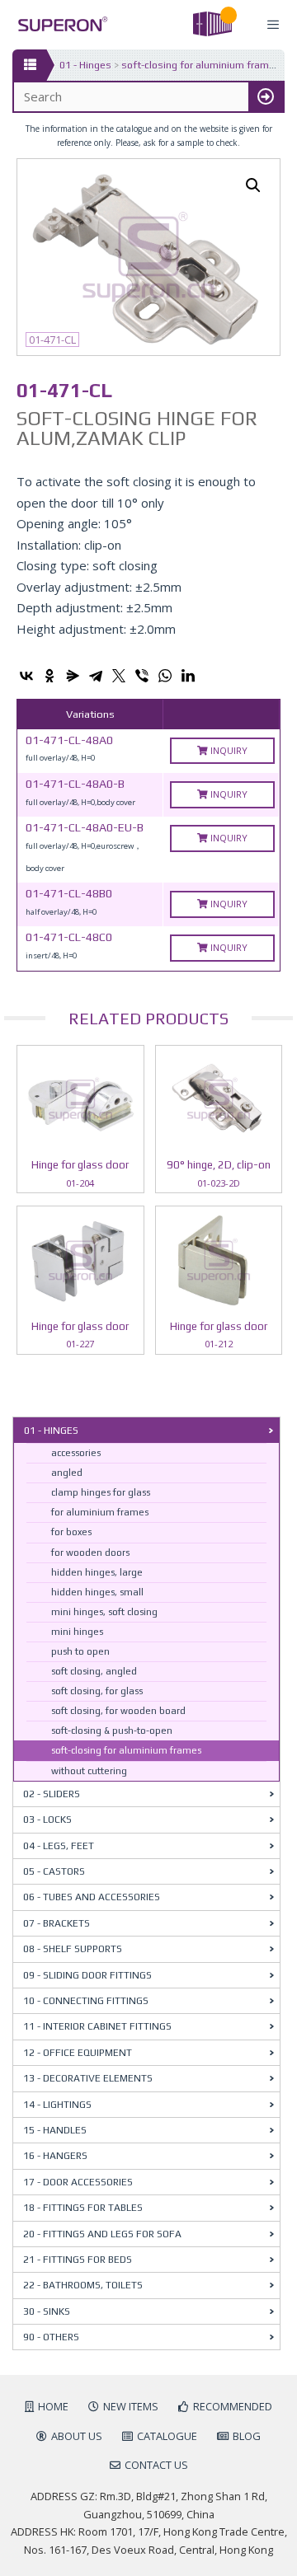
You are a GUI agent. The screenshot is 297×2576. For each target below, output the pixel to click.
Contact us (156, 2465)
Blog (247, 2436)
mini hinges (77, 1632)
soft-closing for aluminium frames (201, 65)
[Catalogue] (29, 65)
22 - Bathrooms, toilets (83, 2285)
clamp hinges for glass (101, 1492)
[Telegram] (96, 676)
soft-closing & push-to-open (112, 1731)
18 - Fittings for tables (83, 2208)
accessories (76, 1453)
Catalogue (167, 2436)
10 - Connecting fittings (86, 2001)
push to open (80, 1651)
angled (67, 1473)
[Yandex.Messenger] (73, 676)
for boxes (71, 1532)
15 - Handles (55, 2130)
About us (77, 2436)
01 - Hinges (85, 65)
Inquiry (228, 750)
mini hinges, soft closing (104, 1612)
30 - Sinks (47, 2311)
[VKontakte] (26, 676)
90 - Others (51, 2337)
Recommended (233, 2406)
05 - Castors (54, 1871)
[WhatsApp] (165, 676)
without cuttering (89, 1771)
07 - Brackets (57, 1923)
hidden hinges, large (97, 1572)
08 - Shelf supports (73, 1949)
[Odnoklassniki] (49, 676)
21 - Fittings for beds (78, 2260)
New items (131, 2406)
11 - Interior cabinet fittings (97, 2026)
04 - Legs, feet (59, 1846)
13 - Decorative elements (88, 2078)
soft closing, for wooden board (118, 1711)
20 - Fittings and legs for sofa (102, 2234)
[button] (253, 185)
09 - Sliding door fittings (87, 1975)
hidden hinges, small (97, 1592)
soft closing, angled (94, 1671)
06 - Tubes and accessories (92, 1897)
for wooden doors (90, 1553)
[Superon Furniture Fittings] (58, 24)
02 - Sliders (52, 1794)
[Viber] (142, 676)
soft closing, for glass (97, 1691)
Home (53, 2406)
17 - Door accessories (78, 2182)
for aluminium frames (100, 1512)
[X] (119, 676)
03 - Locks (47, 1820)
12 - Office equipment (78, 2053)
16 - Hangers (55, 2156)
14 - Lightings (57, 2105)
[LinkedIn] (188, 676)
